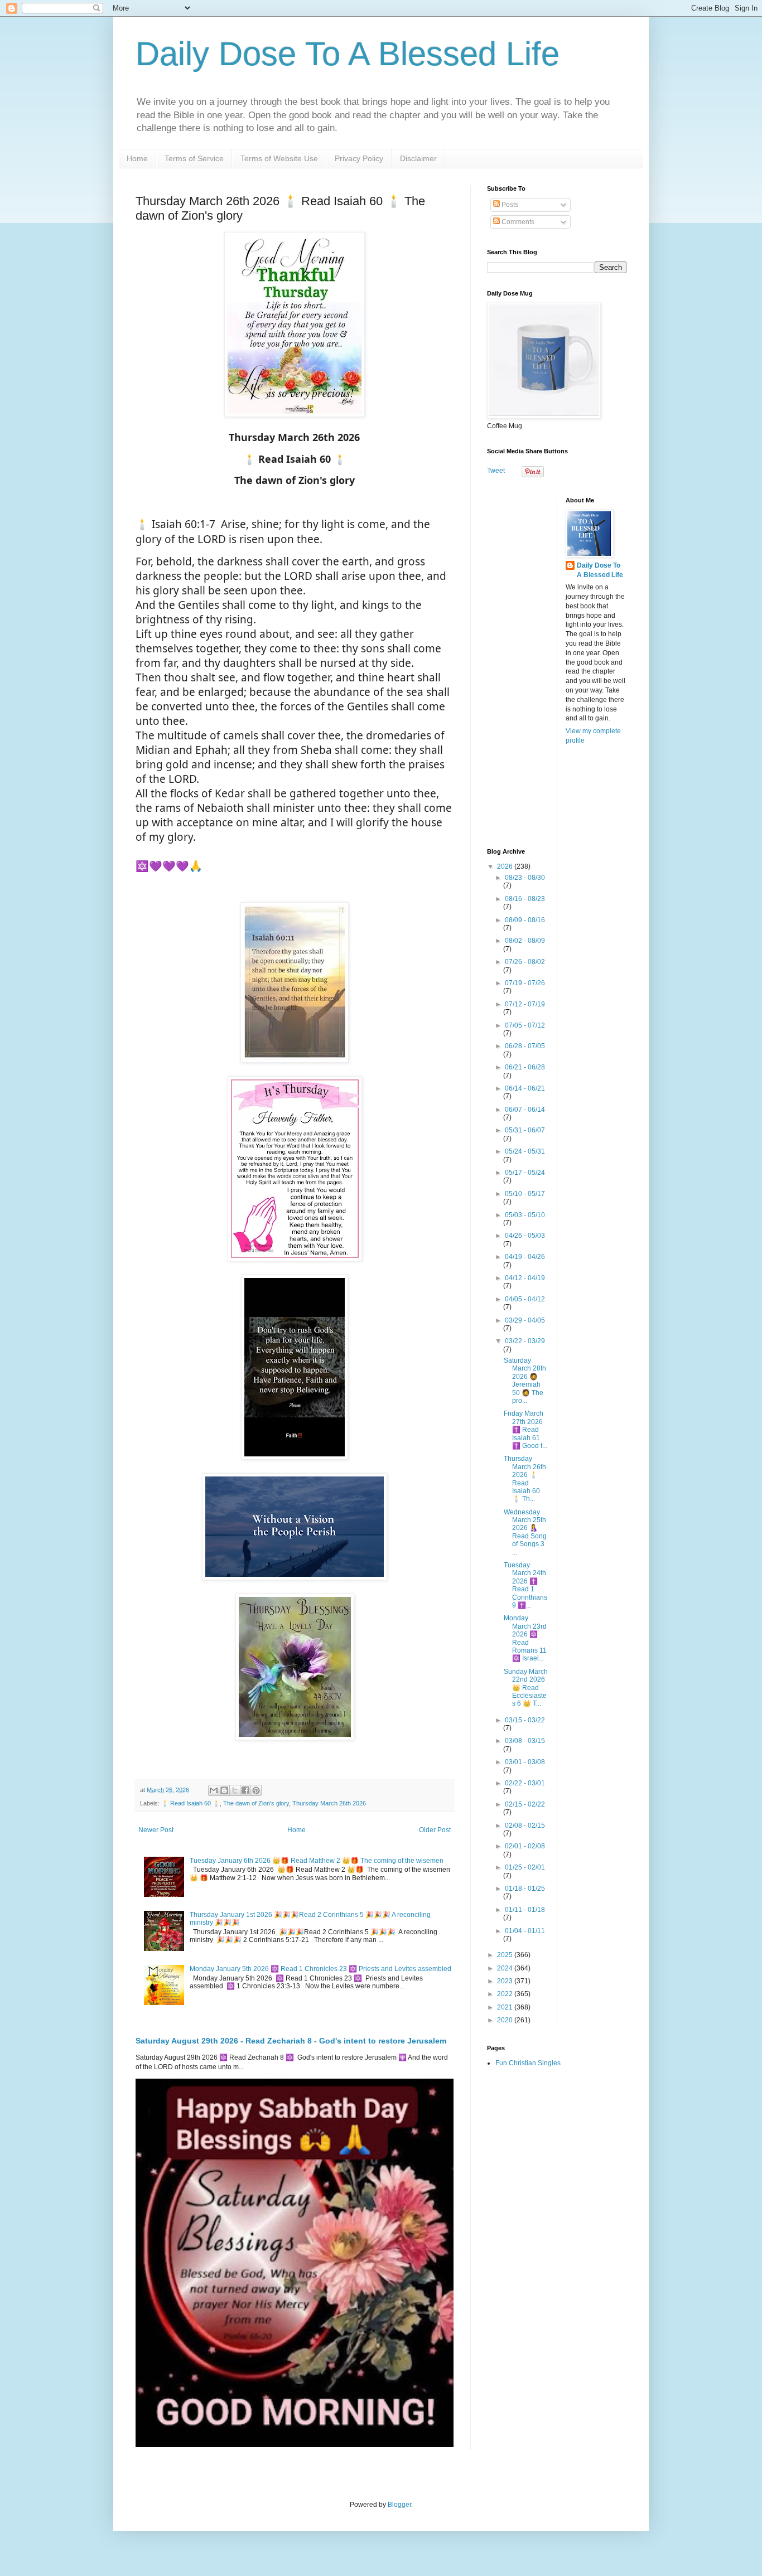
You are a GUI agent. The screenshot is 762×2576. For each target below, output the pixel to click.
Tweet (496, 471)
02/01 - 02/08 (525, 1846)
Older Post (435, 1830)
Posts (509, 205)
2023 (506, 1981)
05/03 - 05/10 (525, 1215)
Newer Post (156, 1830)
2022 (506, 1994)
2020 (506, 2020)
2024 (506, 1968)
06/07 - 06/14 (525, 1110)
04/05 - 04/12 (525, 1299)
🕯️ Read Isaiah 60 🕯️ (191, 1803)
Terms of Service (194, 158)
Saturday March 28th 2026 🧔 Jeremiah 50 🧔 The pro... (525, 1381)
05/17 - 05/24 (525, 1173)
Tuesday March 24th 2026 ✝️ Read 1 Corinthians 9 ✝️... (525, 1585)
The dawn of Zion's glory (256, 1803)
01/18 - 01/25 (525, 1889)
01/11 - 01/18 (525, 1910)
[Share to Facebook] (245, 1790)
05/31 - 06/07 (525, 1130)
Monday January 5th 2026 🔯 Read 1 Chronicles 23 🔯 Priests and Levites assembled (320, 1969)
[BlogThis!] (224, 1790)
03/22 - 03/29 (525, 1341)
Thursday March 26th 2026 (329, 1803)
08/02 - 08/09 (525, 941)
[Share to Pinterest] (256, 1790)
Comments (517, 222)
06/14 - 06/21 (525, 1088)
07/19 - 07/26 (525, 983)
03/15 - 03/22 (525, 1720)
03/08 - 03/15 (525, 1741)
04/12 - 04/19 (525, 1278)
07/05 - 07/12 (525, 1025)
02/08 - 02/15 (525, 1826)
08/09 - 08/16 (525, 920)
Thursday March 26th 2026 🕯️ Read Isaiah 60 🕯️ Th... (525, 1479)
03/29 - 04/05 (525, 1320)
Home (137, 158)
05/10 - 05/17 (525, 1194)
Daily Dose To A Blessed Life (348, 54)
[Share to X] (235, 1790)
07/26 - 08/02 (525, 962)
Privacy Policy (359, 158)
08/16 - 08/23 (525, 899)
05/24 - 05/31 (525, 1151)
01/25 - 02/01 (525, 1867)
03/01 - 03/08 (525, 1762)
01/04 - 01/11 (525, 1931)
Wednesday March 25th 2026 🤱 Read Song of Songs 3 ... (525, 1532)
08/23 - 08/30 (525, 878)
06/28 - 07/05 (525, 1046)
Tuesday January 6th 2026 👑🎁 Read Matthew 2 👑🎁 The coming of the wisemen (317, 1861)
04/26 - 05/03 (525, 1236)
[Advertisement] (557, 664)
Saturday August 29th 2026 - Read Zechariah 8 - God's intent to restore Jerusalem (291, 2041)
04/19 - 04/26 (525, 1257)
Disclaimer (418, 158)
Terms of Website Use (279, 158)
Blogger (399, 2505)
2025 (506, 1955)
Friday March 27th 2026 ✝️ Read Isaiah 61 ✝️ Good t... (525, 1430)
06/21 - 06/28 (525, 1067)
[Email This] (214, 1790)
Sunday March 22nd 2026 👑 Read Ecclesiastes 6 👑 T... (526, 1688)
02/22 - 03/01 (525, 1783)
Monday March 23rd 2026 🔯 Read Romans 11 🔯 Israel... (525, 1638)
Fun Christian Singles (528, 2063)
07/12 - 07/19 (525, 1004)
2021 (506, 2007)
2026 (506, 866)
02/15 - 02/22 (525, 1804)
